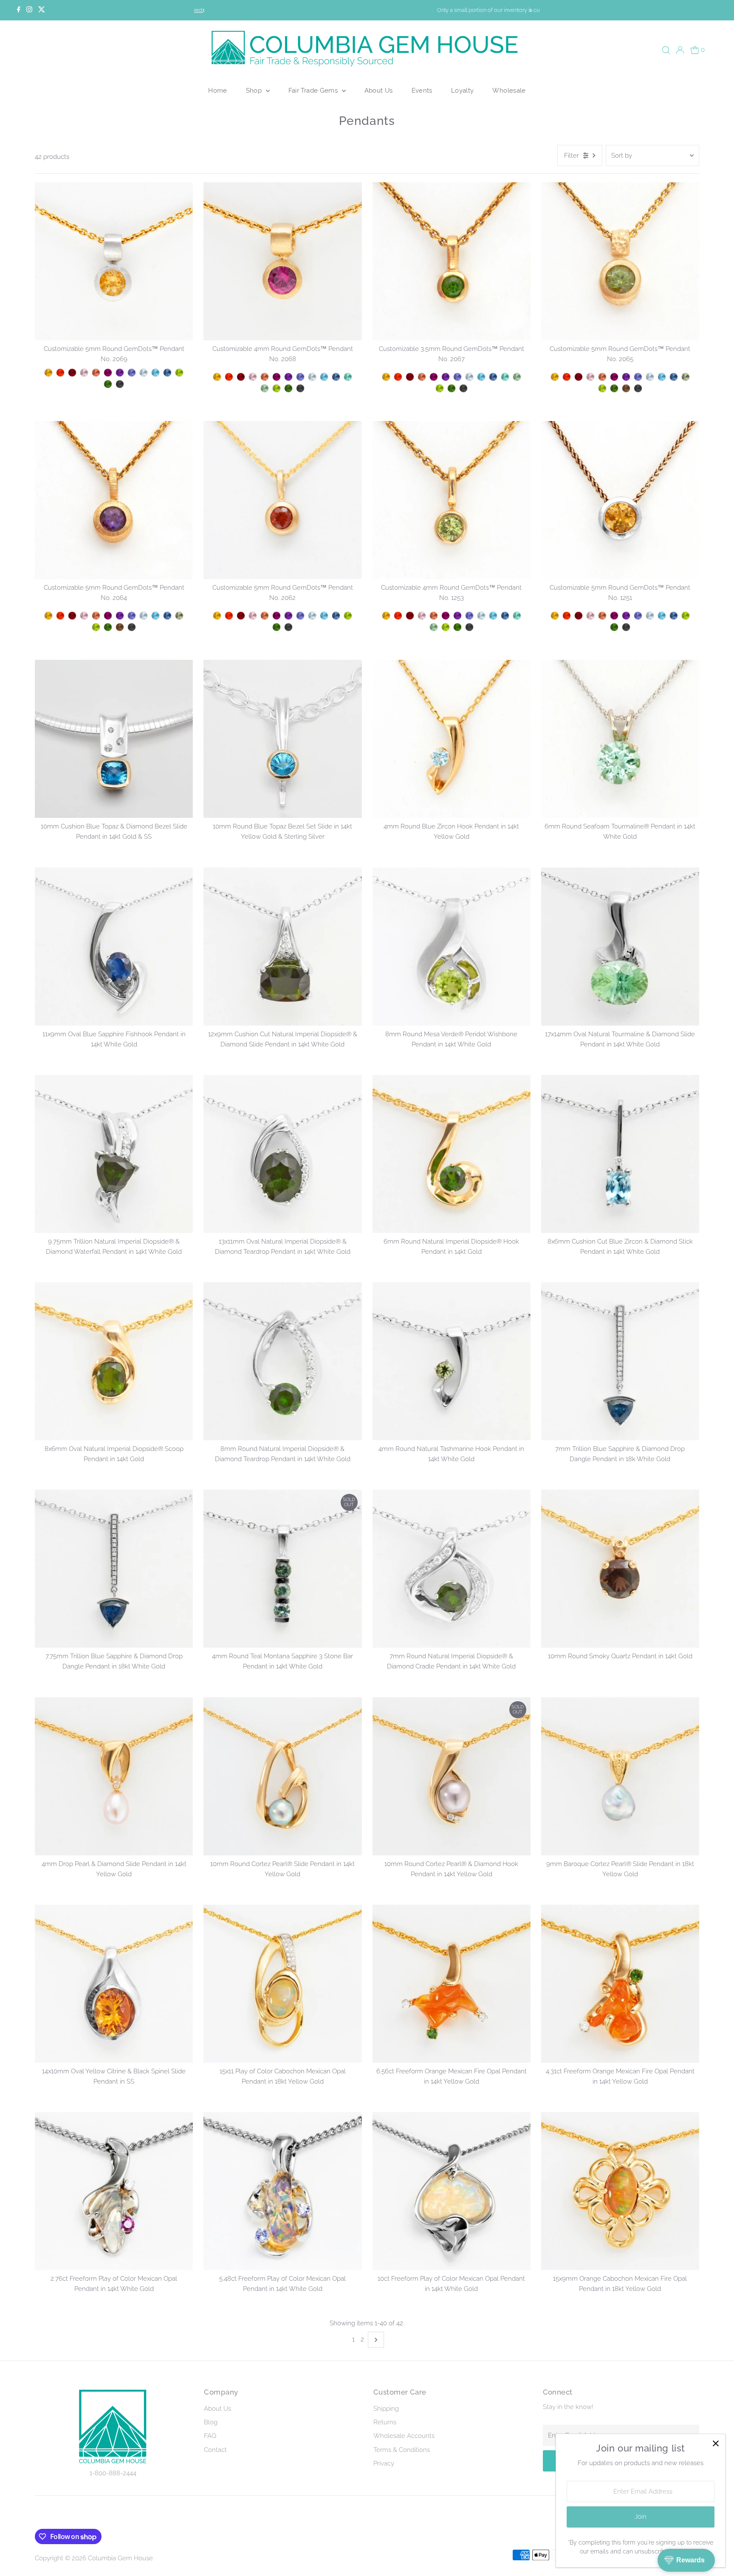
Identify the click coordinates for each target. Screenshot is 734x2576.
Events (422, 90)
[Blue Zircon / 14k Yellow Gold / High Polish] (155, 373)
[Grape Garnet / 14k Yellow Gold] (614, 377)
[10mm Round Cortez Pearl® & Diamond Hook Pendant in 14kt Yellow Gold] (452, 1776)
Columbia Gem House (120, 2558)
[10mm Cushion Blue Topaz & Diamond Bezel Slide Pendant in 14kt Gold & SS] (114, 739)
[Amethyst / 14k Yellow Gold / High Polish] (120, 373)
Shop (255, 90)
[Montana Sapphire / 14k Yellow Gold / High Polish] (167, 373)
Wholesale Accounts (404, 2436)
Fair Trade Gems (314, 90)
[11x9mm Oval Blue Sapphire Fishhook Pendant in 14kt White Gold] (114, 946)
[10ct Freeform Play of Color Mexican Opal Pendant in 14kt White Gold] (452, 2191)
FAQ (210, 2436)
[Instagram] (29, 10)
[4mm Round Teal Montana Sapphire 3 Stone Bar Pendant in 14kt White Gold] (282, 1569)
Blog (211, 2422)
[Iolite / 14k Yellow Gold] (638, 377)
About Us (379, 90)
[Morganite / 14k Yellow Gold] (590, 377)
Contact (215, 2450)
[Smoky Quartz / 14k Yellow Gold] (626, 388)
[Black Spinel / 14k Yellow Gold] (638, 388)
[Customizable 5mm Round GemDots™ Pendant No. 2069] (114, 261)
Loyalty (463, 90)
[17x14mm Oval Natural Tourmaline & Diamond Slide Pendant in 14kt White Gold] (620, 946)
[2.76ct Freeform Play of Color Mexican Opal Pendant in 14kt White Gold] (114, 2191)
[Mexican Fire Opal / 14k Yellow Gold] (567, 377)
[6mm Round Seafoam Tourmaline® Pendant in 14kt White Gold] (620, 739)
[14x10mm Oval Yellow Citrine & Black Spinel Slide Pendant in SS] (114, 1984)
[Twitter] (42, 10)
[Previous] (204, 10)
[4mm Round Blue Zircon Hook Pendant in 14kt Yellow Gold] (452, 739)
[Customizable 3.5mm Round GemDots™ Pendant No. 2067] (452, 261)
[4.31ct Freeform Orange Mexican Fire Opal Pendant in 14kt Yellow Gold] (620, 1984)
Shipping (386, 2409)
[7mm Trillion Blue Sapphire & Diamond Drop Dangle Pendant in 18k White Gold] (620, 1361)
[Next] (530, 10)
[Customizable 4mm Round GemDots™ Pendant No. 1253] (452, 500)
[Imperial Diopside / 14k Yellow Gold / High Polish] (108, 384)
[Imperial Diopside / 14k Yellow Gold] (614, 388)
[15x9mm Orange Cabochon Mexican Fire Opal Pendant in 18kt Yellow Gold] (620, 2191)
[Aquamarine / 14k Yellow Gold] (650, 377)
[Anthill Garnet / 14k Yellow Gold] (579, 377)
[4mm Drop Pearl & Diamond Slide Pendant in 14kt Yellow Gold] (114, 1776)
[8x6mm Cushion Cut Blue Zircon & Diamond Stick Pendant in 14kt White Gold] (620, 1154)
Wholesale (509, 90)
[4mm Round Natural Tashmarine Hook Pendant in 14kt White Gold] (452, 1361)
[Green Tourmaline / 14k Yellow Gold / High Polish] (265, 388)
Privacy (384, 2463)
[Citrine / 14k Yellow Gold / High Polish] (48, 373)
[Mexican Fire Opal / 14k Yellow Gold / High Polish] (60, 373)
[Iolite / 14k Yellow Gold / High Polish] (132, 373)
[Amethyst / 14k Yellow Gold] (626, 377)
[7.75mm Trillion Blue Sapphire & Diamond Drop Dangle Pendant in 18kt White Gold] (114, 1569)
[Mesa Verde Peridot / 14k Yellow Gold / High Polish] (179, 373)
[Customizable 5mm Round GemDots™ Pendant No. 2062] (282, 500)
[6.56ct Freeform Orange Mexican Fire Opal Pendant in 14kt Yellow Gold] (452, 1984)
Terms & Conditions (402, 2450)
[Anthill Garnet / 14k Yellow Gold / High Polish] (72, 373)
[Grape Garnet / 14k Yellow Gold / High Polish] (108, 373)
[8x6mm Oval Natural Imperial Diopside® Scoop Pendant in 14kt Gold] (114, 1361)
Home (218, 90)
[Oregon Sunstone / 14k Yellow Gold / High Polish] (96, 373)
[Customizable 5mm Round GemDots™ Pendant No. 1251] (620, 500)
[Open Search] (666, 50)
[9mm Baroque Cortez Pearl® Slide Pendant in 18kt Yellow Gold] (620, 1776)
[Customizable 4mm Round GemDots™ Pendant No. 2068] (282, 261)
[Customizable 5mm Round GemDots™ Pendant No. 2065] (620, 261)
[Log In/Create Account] (680, 50)
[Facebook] (19, 10)
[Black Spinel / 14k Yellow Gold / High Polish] (120, 384)
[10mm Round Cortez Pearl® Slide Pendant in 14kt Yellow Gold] (282, 1776)
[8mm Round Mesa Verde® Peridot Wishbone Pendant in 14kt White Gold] (452, 946)
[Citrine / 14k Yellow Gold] (555, 377)
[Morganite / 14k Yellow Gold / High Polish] (84, 373)
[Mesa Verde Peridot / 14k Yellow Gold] (602, 388)
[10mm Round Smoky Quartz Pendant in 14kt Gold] (620, 1569)
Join (641, 2517)
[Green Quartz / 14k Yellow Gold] (686, 377)
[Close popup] (716, 2444)
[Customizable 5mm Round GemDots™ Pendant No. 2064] (114, 500)
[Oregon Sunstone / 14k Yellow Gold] (602, 377)
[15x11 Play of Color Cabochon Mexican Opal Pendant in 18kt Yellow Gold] (282, 1984)
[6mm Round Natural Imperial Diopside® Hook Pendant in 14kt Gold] (452, 1154)
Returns (385, 2422)
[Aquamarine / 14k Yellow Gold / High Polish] (144, 373)
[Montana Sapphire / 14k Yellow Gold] (674, 377)
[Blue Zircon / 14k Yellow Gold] (662, 377)
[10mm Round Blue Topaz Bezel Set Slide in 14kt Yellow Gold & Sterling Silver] (282, 739)
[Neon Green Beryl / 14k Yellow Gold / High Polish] (348, 377)
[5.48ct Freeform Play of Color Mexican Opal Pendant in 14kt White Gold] (282, 2191)
